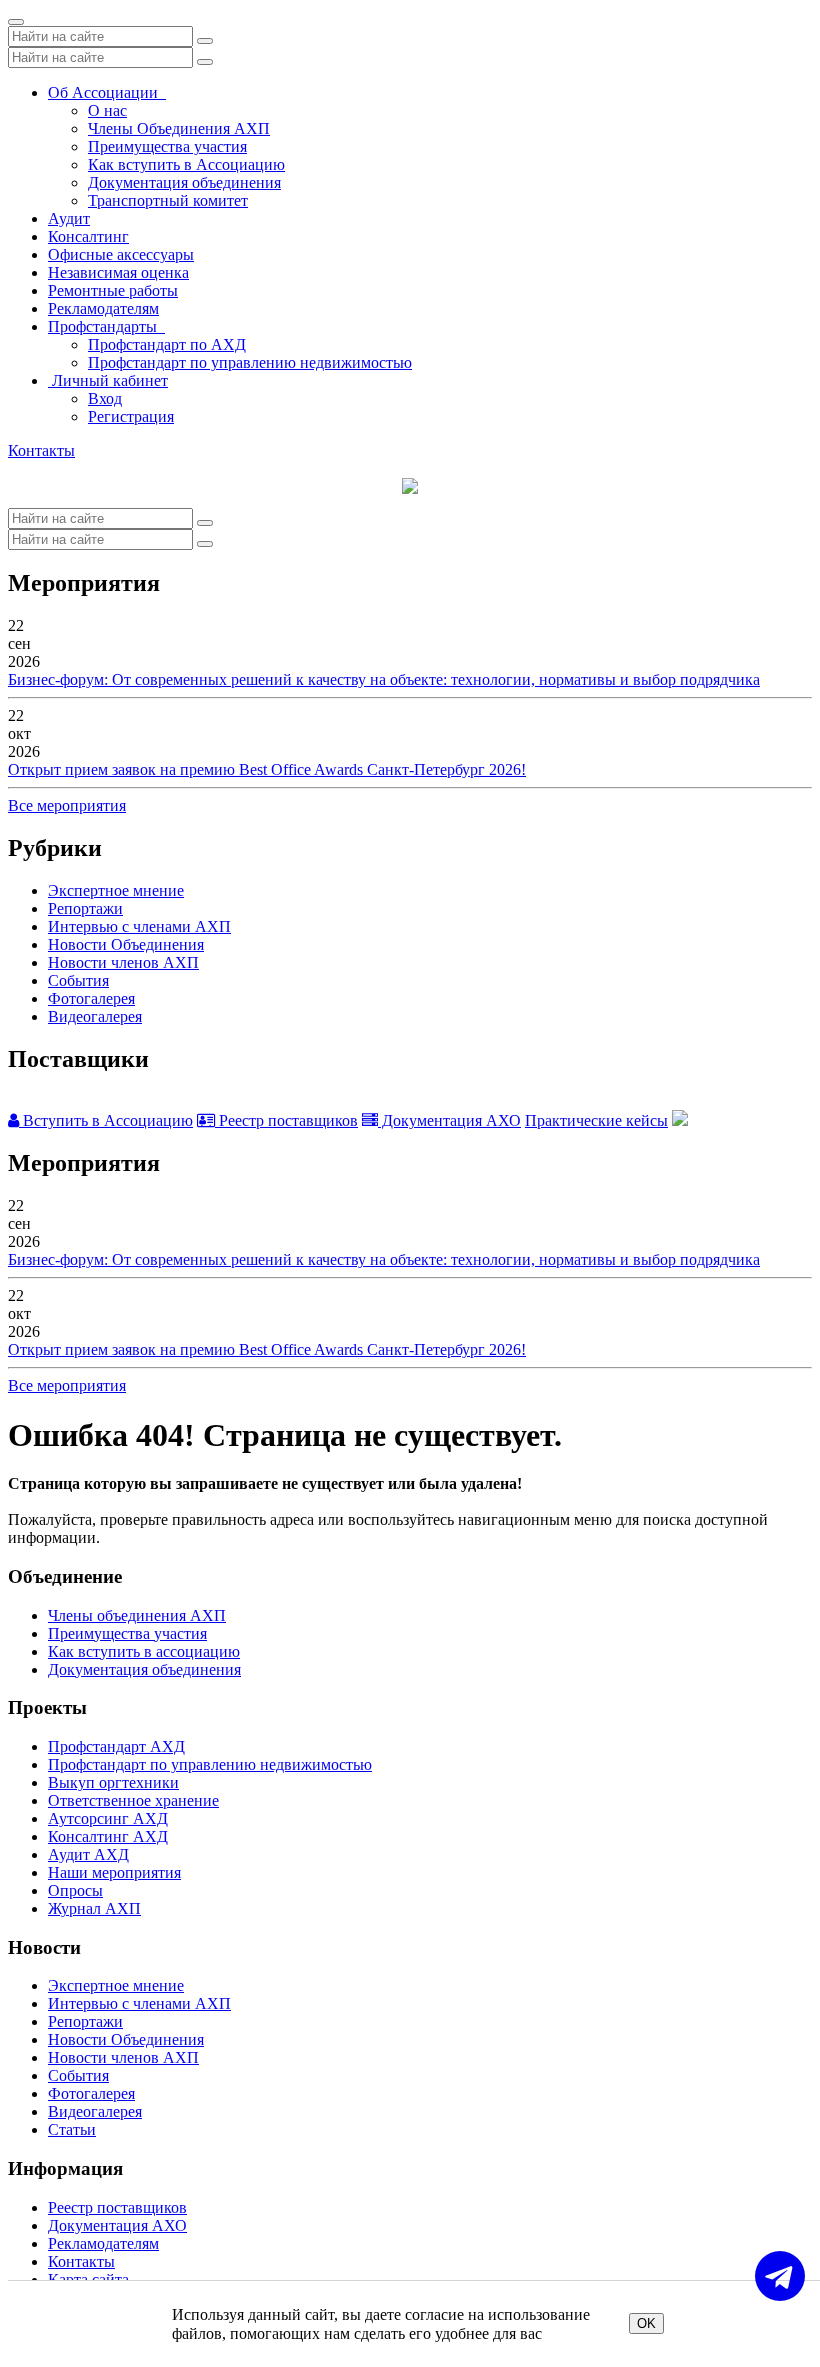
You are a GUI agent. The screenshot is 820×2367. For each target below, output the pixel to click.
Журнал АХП (94, 1908)
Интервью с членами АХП (139, 926)
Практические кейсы (596, 1120)
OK (646, 2323)
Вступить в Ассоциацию (106, 1120)
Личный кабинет (108, 380)
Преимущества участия (167, 146)
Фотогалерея (91, 998)
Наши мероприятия (114, 1872)
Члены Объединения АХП (179, 128)
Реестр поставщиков (286, 1120)
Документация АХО (449, 1120)
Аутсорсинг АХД (108, 1818)
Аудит (69, 218)
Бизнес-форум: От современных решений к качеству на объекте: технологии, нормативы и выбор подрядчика (384, 679)
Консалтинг (88, 236)
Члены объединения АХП (137, 1615)
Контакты (41, 450)
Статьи (72, 2129)
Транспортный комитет (168, 200)
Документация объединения (184, 182)
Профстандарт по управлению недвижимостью (250, 362)
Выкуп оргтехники (113, 1782)
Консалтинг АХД (108, 1836)
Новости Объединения (126, 944)
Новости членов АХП (123, 962)
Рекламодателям (103, 308)
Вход (105, 398)
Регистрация (131, 416)
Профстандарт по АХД (167, 344)
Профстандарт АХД (116, 1746)
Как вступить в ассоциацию (144, 1651)
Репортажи (85, 908)
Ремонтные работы (113, 290)
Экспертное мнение (116, 890)
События (78, 980)
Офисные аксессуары (121, 254)
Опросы (75, 1890)
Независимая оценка (118, 272)
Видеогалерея (95, 1016)
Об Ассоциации (107, 92)
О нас (107, 110)
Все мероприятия (67, 805)
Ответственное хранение (133, 1800)
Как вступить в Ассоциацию (186, 164)
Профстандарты (106, 326)
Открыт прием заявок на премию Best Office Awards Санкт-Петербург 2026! (267, 769)
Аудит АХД (88, 1854)
